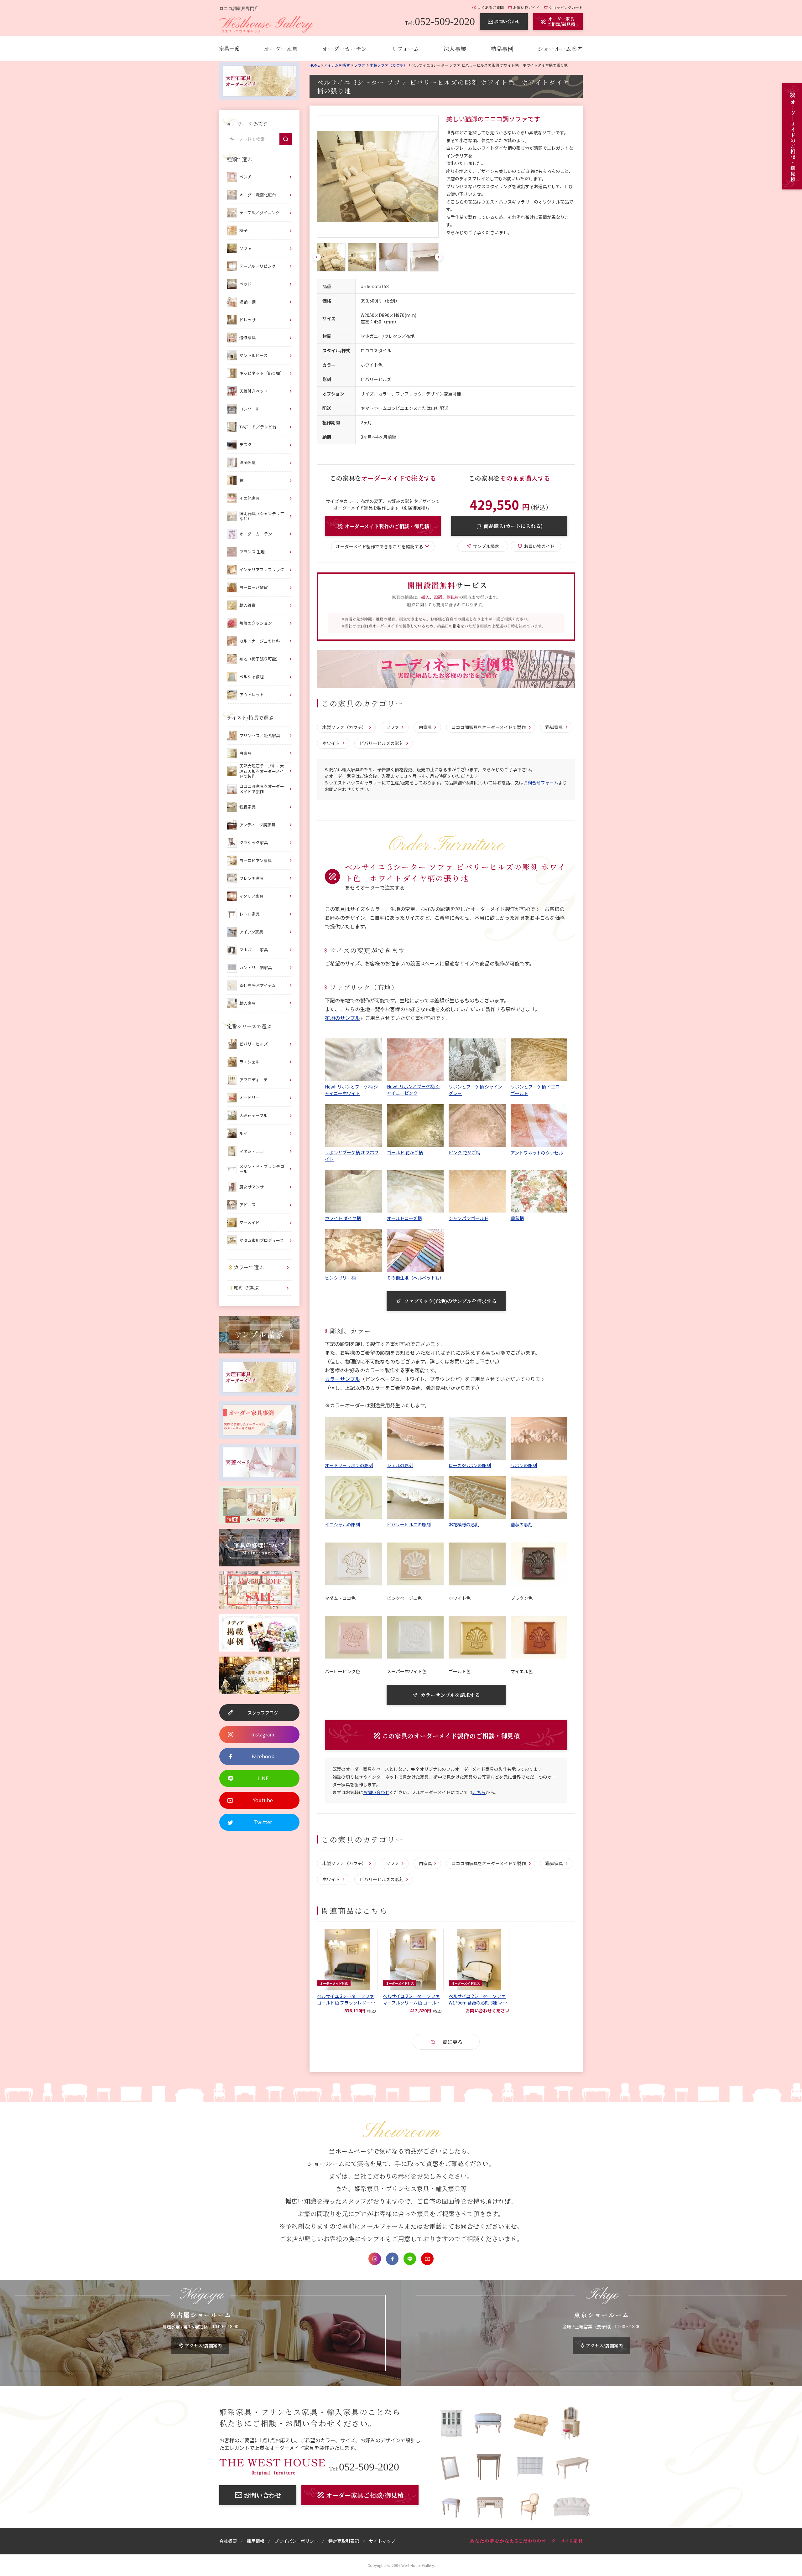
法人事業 (455, 49)
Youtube (427, 2259)
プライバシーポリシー (296, 2541)
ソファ (360, 65)
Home (315, 65)
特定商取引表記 (344, 2541)
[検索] (286, 139)
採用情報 (256, 2541)
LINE (410, 2259)
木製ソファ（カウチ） (388, 65)
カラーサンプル (342, 1379)
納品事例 (502, 49)
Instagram (375, 2259)
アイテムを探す (337, 65)
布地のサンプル (342, 1018)
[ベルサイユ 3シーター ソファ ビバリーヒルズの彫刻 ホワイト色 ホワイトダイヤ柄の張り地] (378, 177)
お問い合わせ (376, 1792)
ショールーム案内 (560, 49)
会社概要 (228, 2541)
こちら (479, 1792)
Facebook (392, 2259)
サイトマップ (382, 2541)
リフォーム (405, 49)
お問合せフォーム (541, 783)
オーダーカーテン (344, 49)
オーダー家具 (281, 49)
